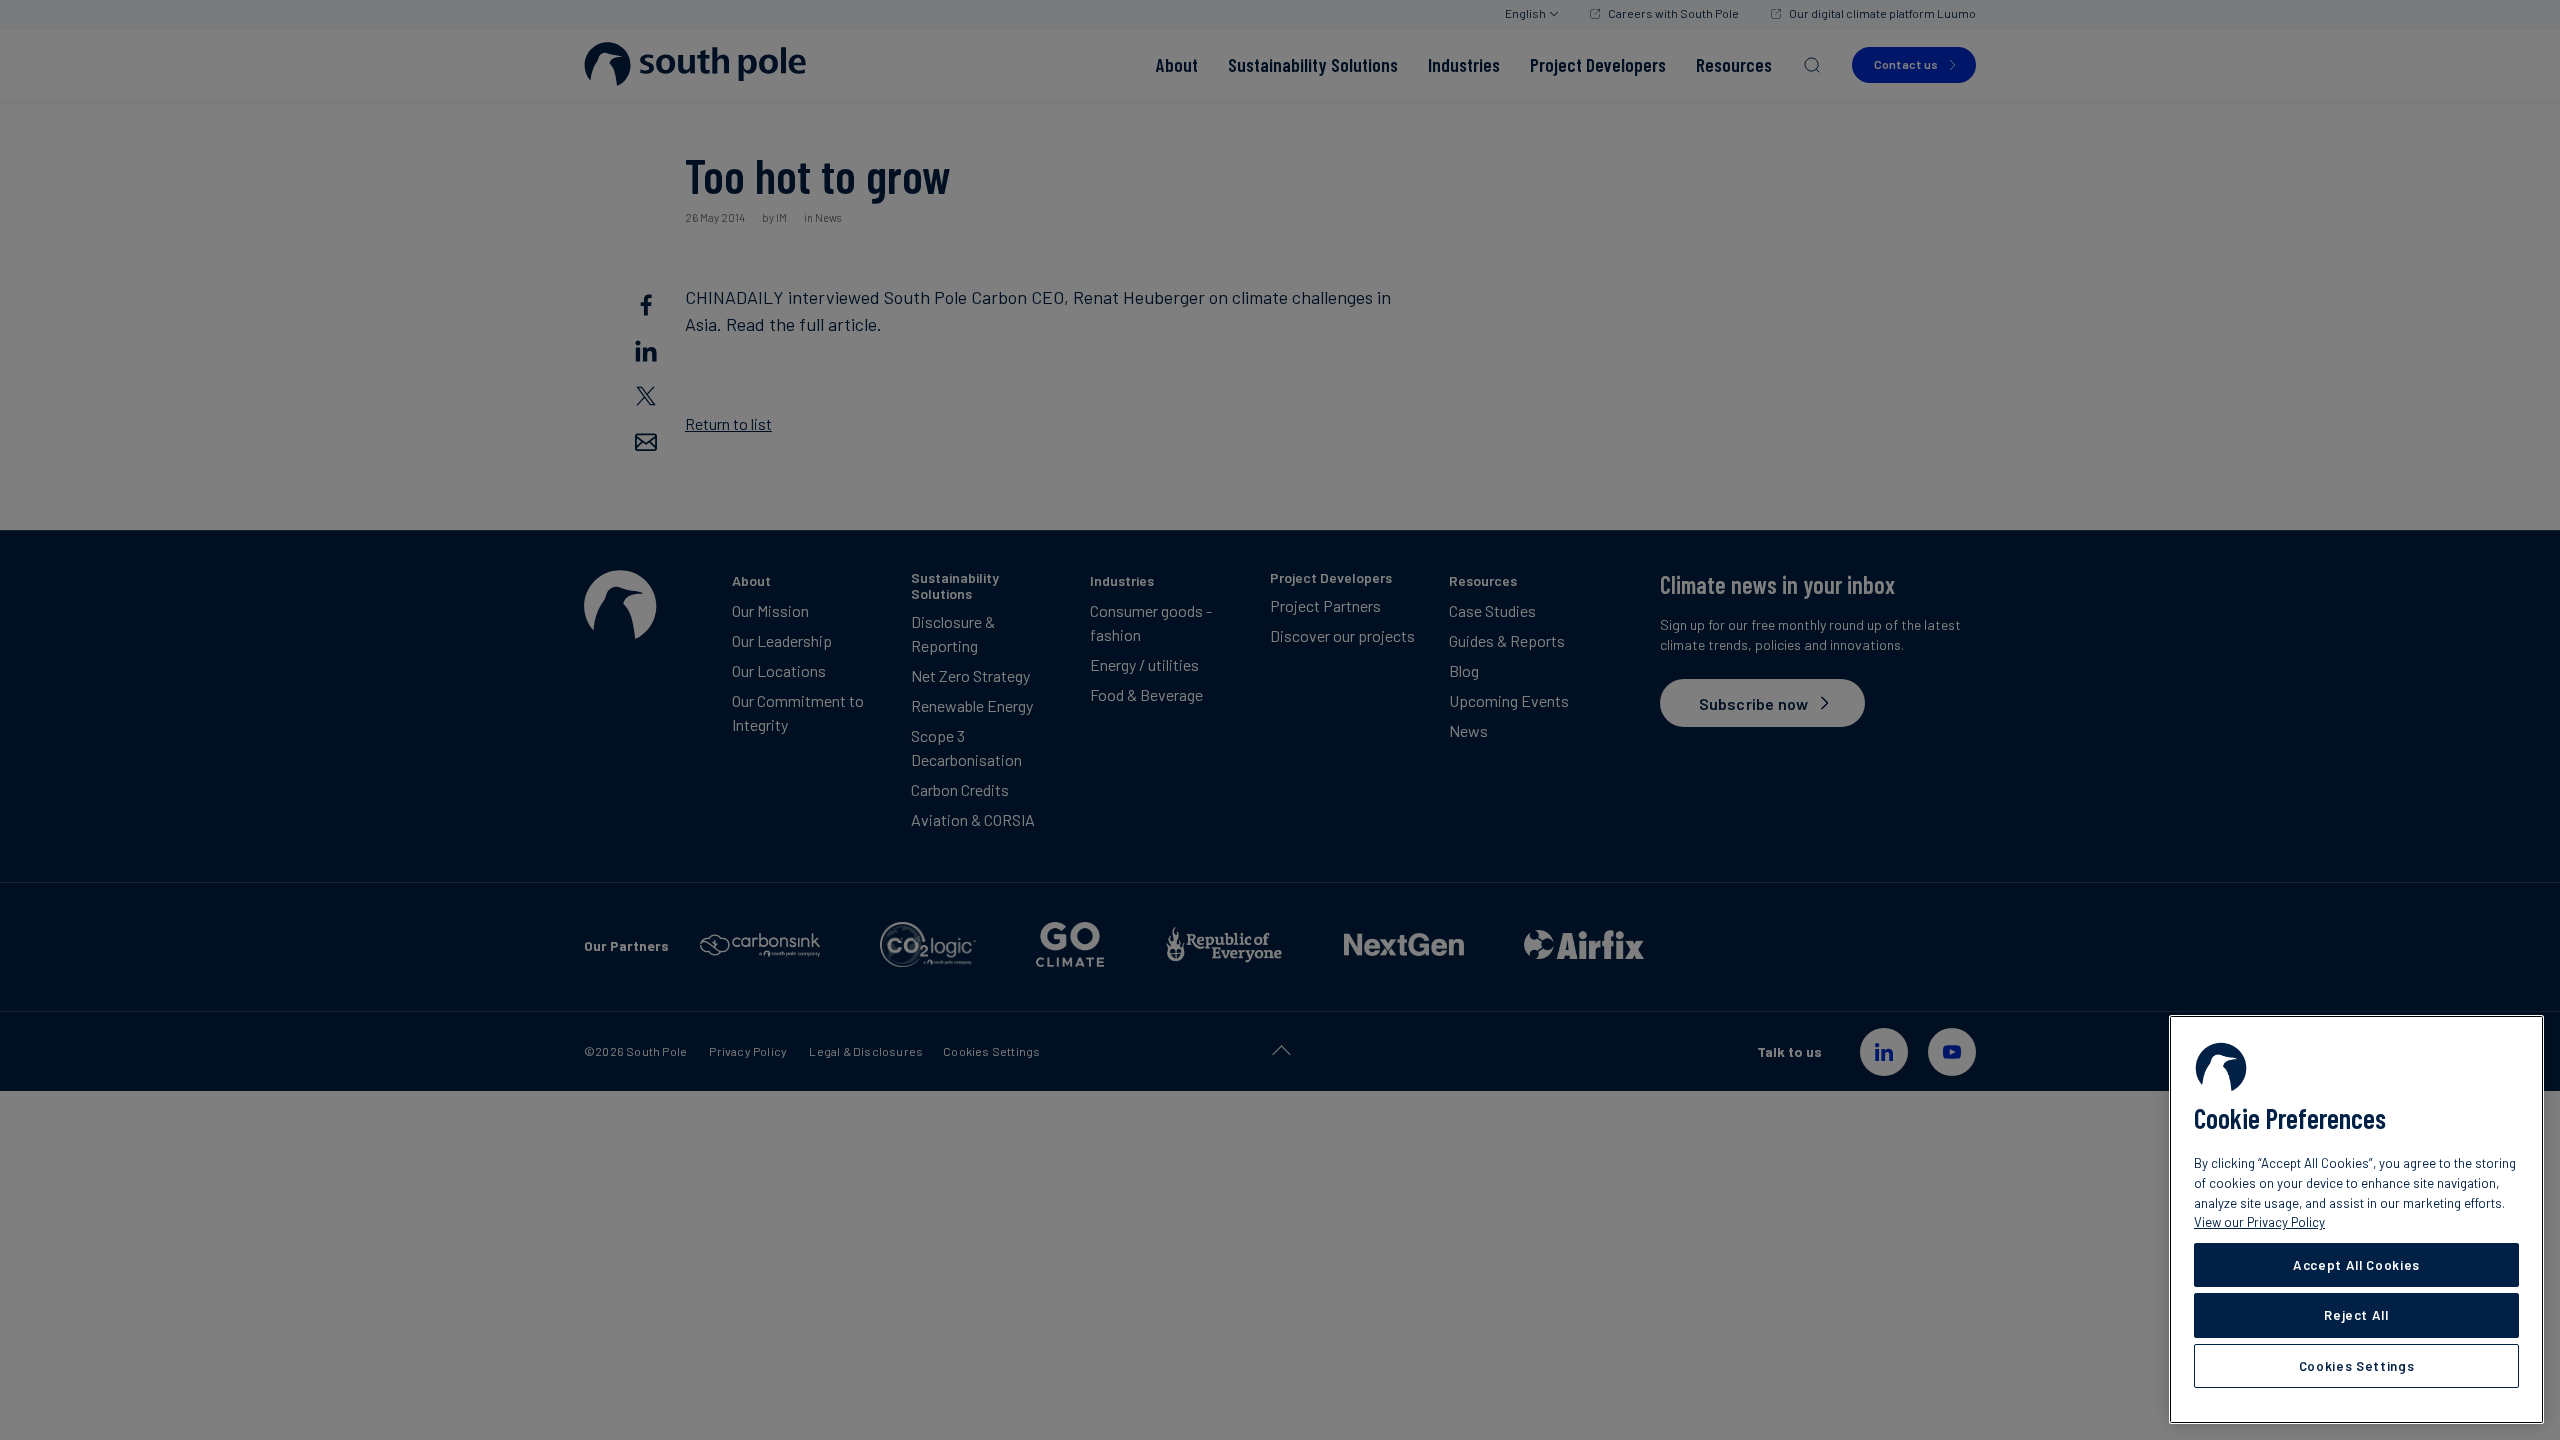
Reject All (2356, 1315)
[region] (2356, 1219)
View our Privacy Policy (2259, 1222)
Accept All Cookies (2356, 1265)
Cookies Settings (2357, 1366)
